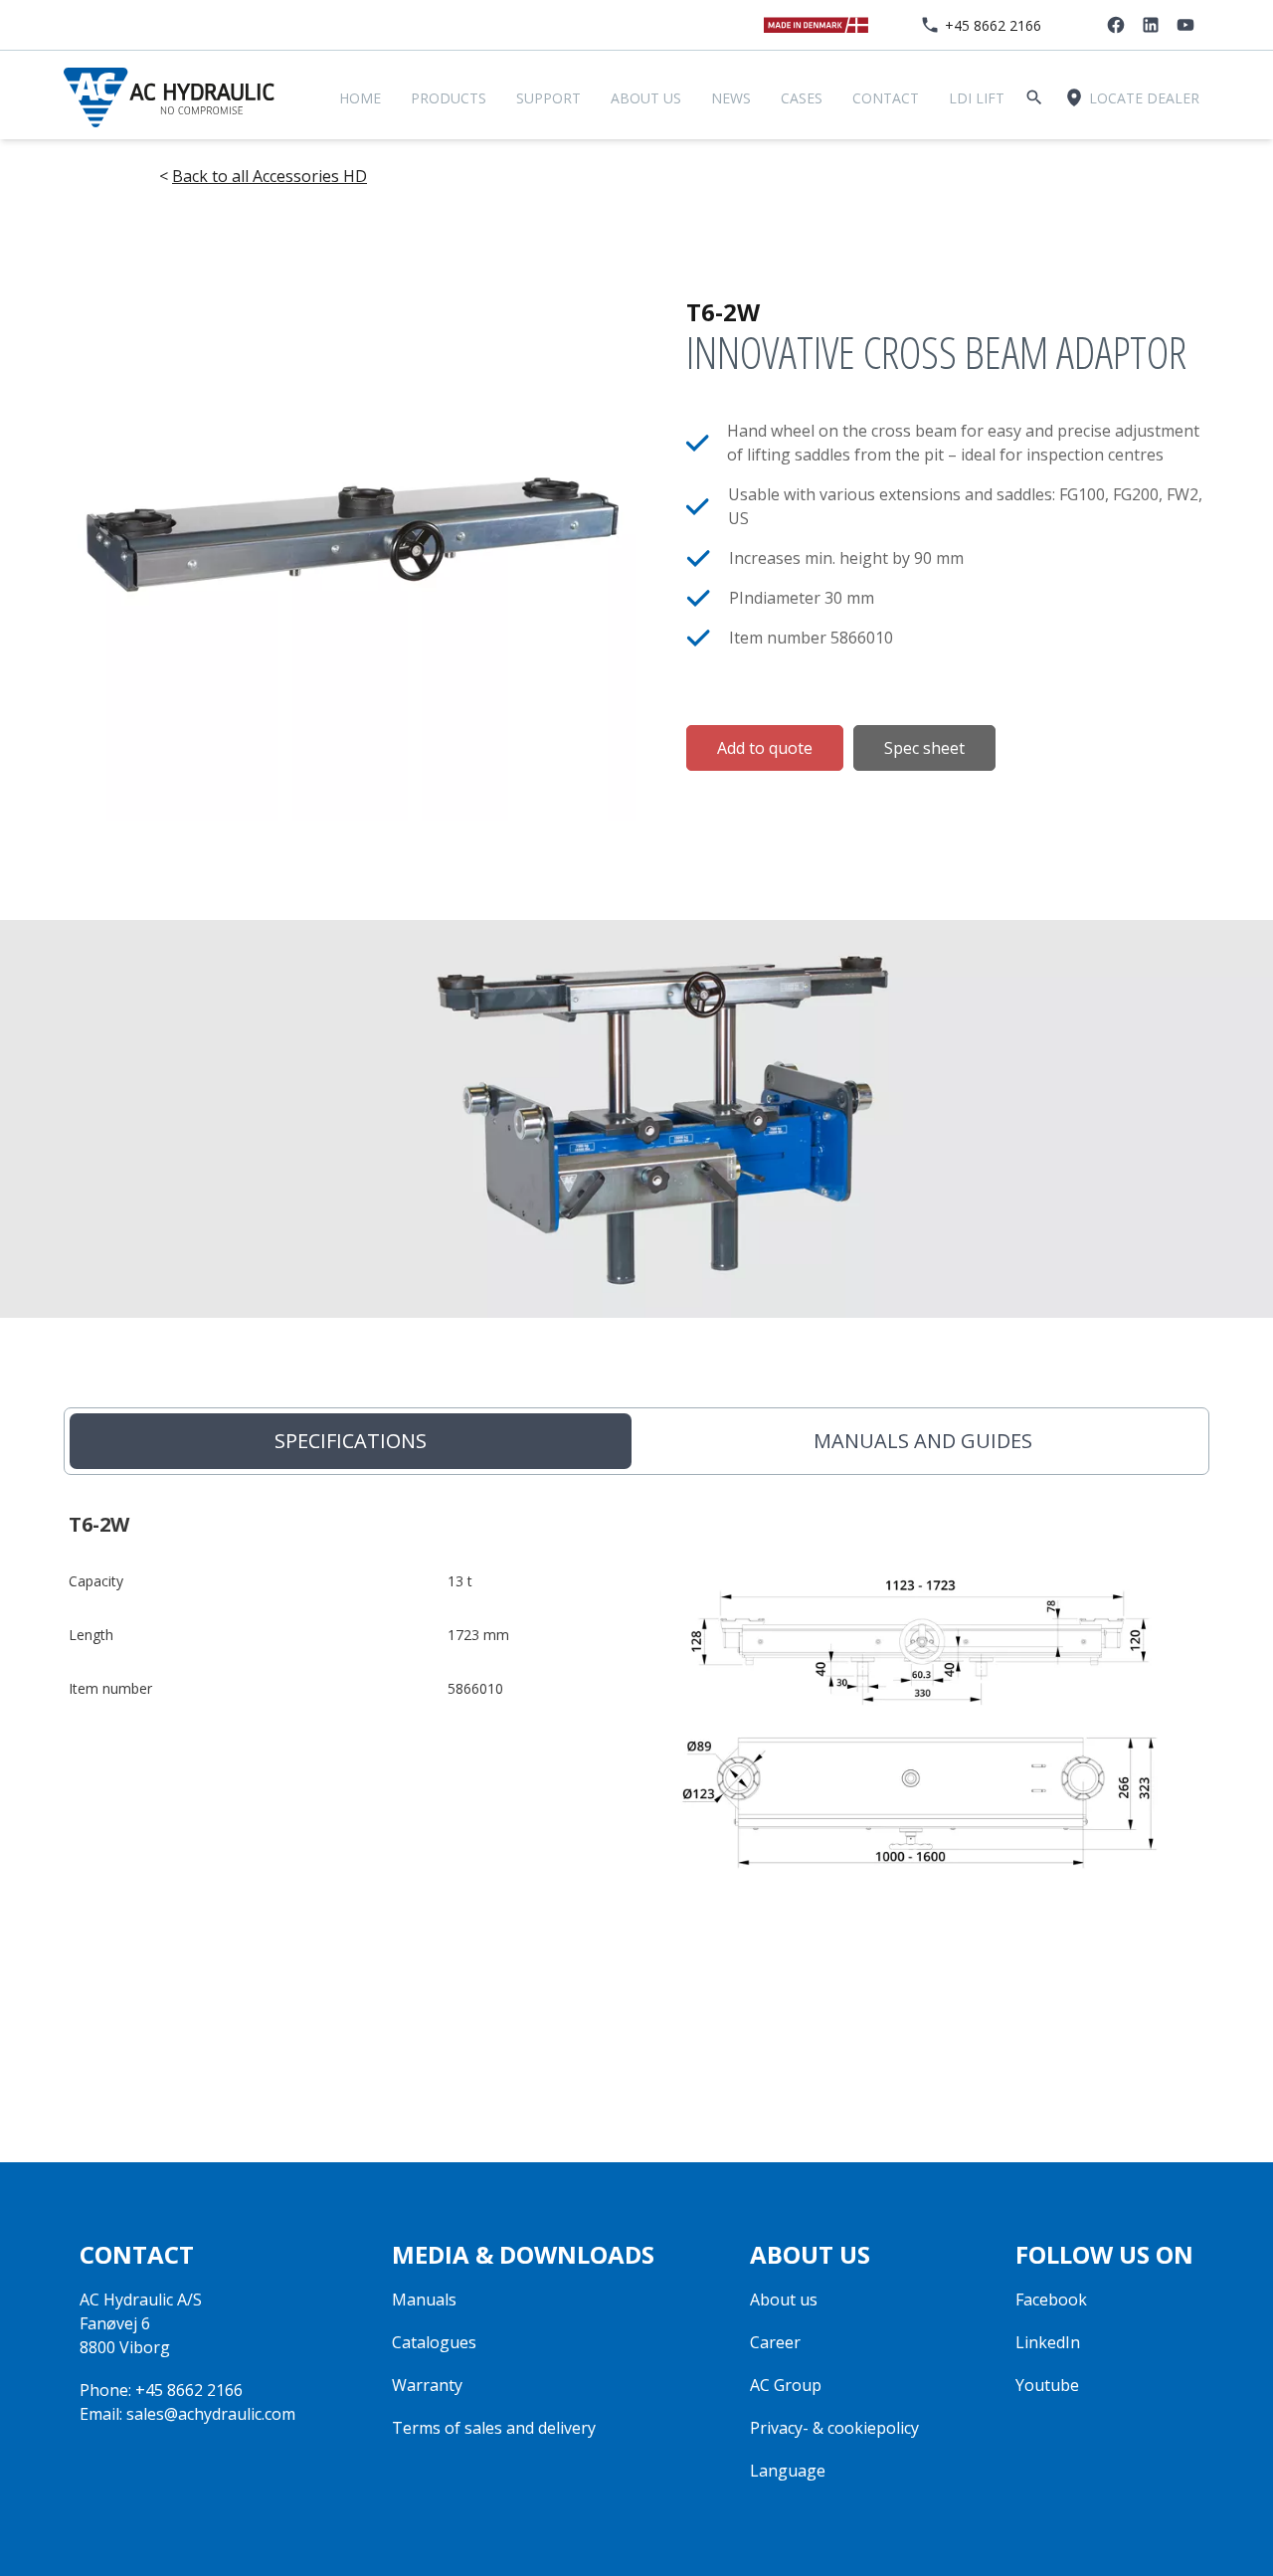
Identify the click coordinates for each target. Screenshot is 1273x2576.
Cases (802, 98)
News (731, 98)
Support (548, 98)
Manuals (424, 2300)
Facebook (1051, 2300)
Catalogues (434, 2342)
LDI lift (977, 98)
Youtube (1047, 2385)
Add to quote (765, 748)
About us (646, 98)
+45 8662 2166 (993, 25)
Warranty (427, 2385)
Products (449, 98)
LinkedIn (1048, 2342)
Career (775, 2342)
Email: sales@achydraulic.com (187, 2414)
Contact (886, 98)
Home (360, 98)
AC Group (786, 2385)
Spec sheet (924, 748)
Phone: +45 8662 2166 (161, 2390)
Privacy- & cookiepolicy (834, 2428)
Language (788, 2471)
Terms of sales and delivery (494, 2428)
